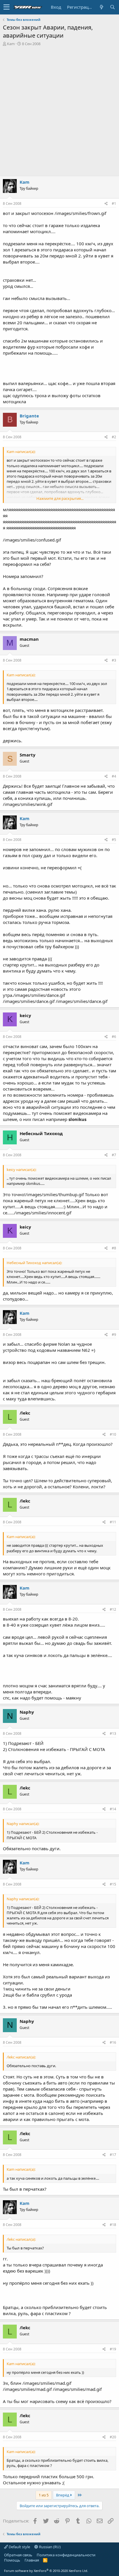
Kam (11, 44)
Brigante (29, 416)
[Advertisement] (59, 109)
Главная (32, 2560)
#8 (114, 1248)
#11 (113, 1522)
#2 (114, 437)
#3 (114, 660)
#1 (114, 204)
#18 (113, 2225)
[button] (6, 7)
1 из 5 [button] (44, 2495)
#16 (113, 2042)
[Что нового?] (101, 7)
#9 (114, 1335)
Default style (19, 2547)
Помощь (12, 2560)
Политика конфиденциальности (66, 2555)
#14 (113, 1809)
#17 (113, 2155)
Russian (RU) (49, 2547)
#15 (113, 1884)
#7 (114, 1155)
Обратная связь (18, 2555)
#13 (113, 1733)
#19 (113, 2349)
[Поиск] (112, 7)
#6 (114, 1037)
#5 (114, 840)
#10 (113, 1434)
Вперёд (63, 2495)
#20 (113, 2437)
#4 (114, 776)
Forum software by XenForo (46, 2571)
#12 (113, 1609)
